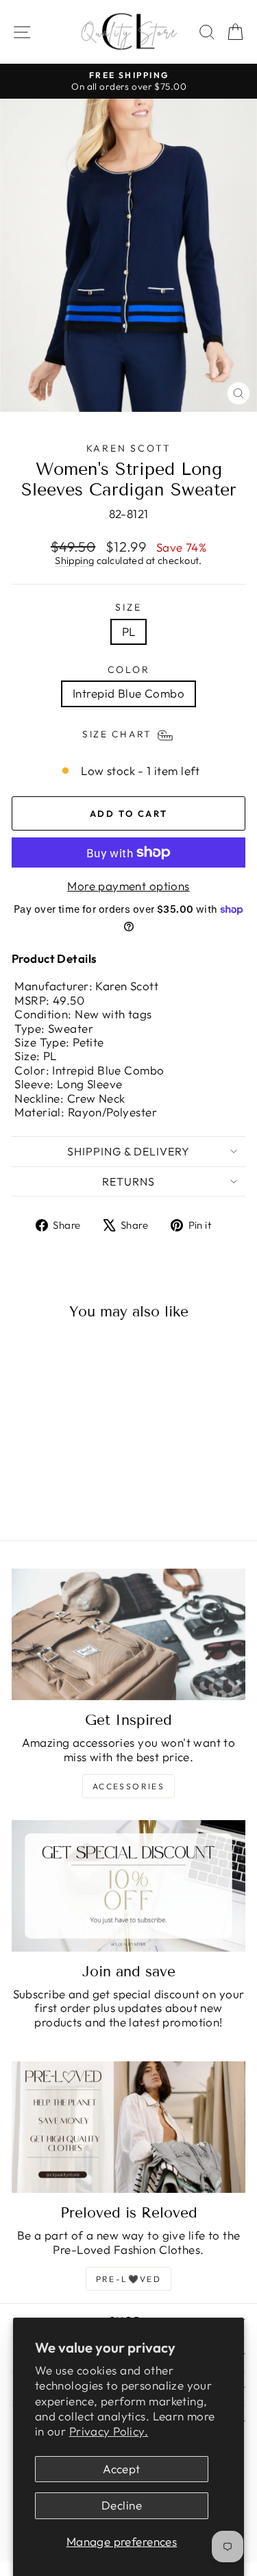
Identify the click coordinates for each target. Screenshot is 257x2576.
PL (129, 631)
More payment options (128, 886)
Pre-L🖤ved (129, 2279)
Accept (122, 2469)
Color (129, 670)
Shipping (74, 561)
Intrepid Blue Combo (128, 693)
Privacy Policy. (109, 2431)
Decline (122, 2505)
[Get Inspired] (128, 1634)
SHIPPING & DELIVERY (128, 1151)
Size (128, 608)
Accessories (128, 1786)
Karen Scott (129, 448)
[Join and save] (128, 1886)
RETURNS (128, 1181)
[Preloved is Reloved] (128, 2127)
